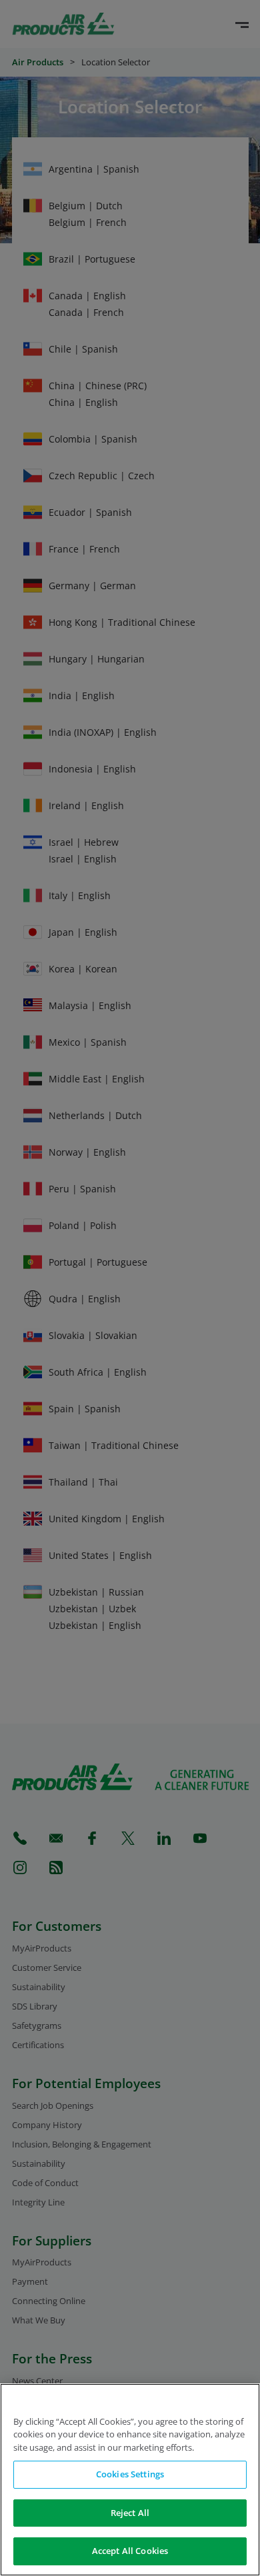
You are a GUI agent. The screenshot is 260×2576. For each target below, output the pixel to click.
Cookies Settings (130, 2474)
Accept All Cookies (130, 2551)
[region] (130, 2480)
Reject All (130, 2513)
